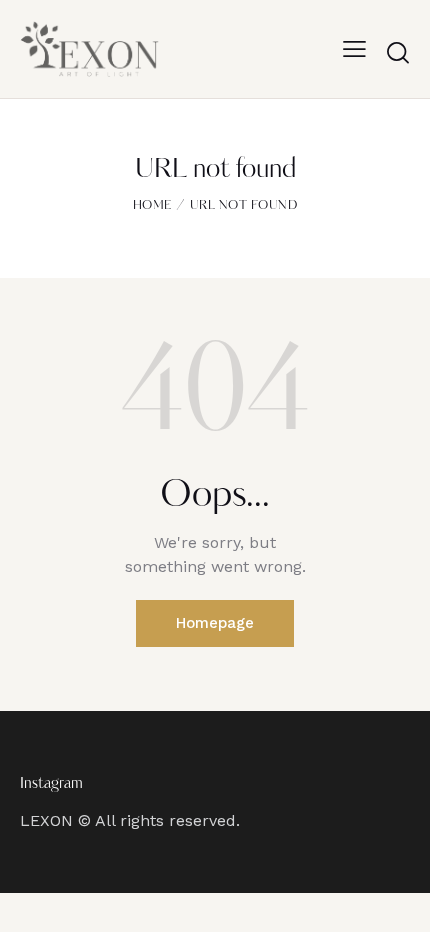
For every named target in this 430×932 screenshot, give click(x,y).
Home (152, 206)
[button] (354, 49)
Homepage (215, 623)
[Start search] (398, 52)
